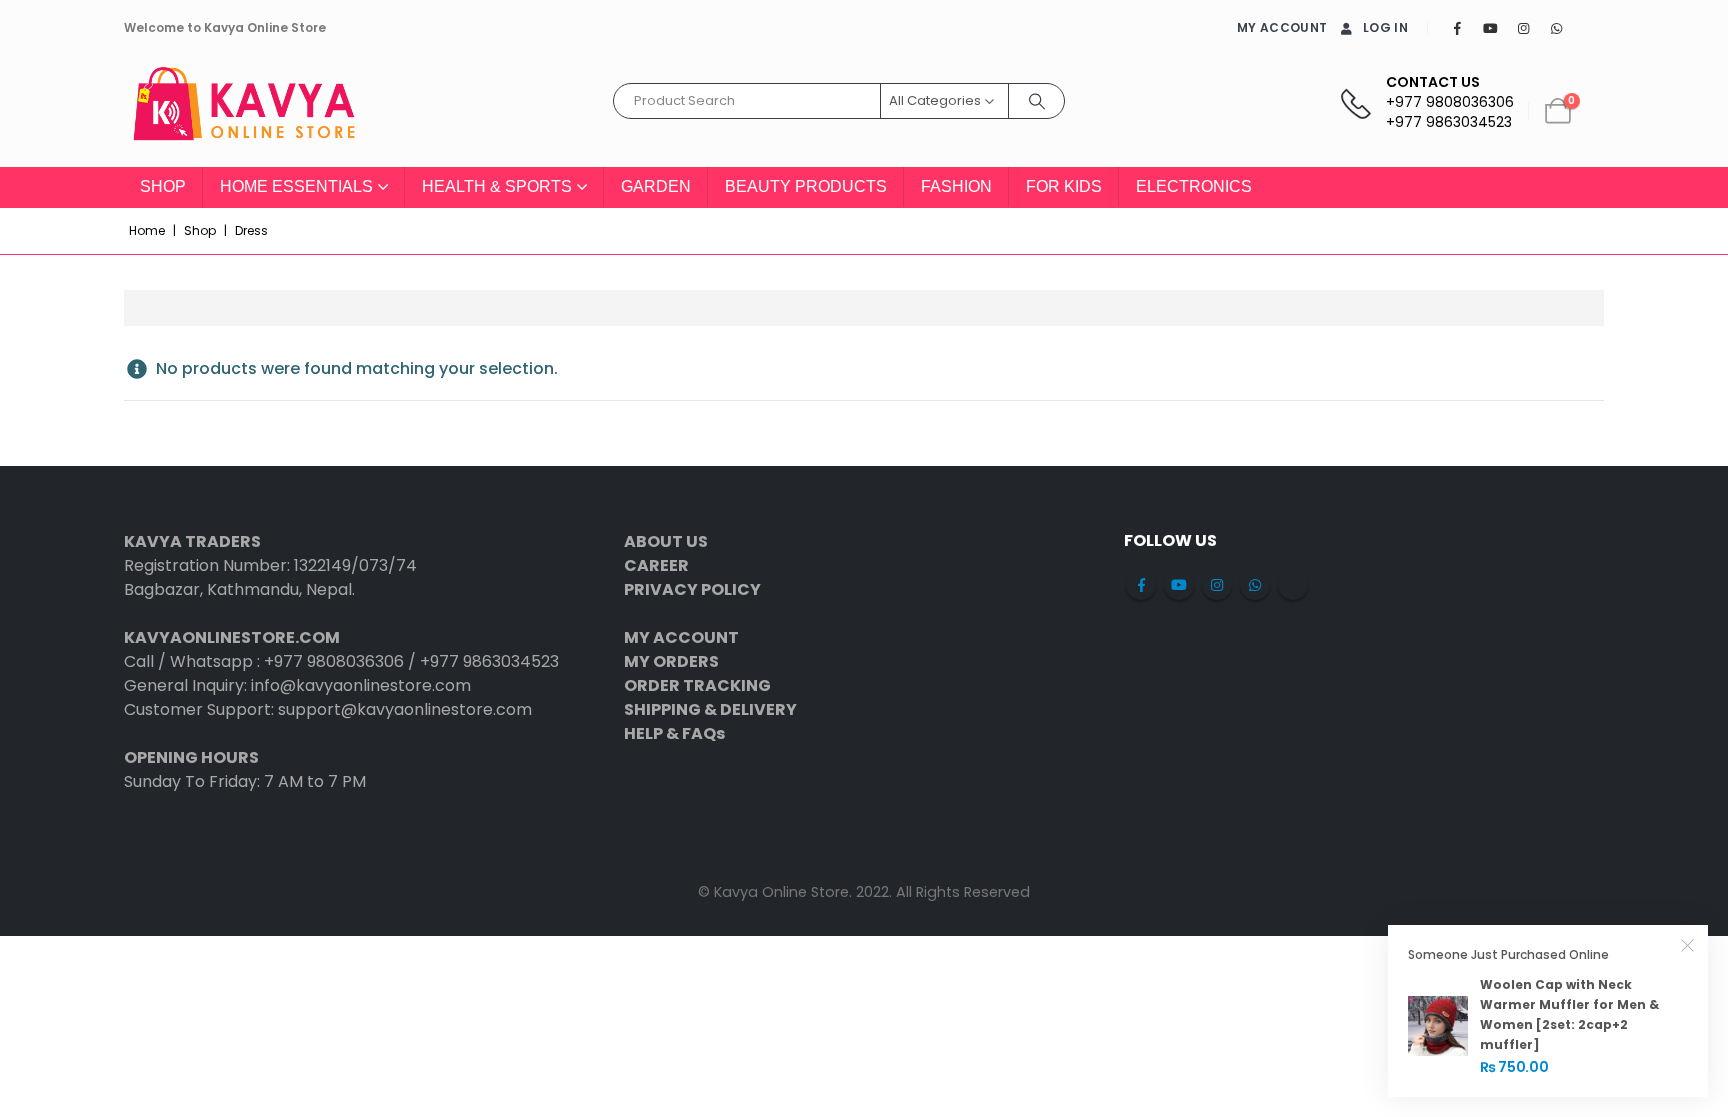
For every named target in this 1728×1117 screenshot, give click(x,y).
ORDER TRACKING (697, 685)
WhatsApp (1255, 585)
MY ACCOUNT (1282, 27)
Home (147, 230)
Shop (163, 186)
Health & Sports (497, 186)
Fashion (956, 186)
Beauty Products (806, 186)
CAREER (656, 565)
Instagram (1217, 585)
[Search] (1037, 101)
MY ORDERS (671, 661)
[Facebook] (1457, 28)
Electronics (1194, 186)
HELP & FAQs (674, 733)
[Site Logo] (244, 111)
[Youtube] (1490, 28)
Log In (1385, 27)
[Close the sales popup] (1688, 945)
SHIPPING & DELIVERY (710, 709)
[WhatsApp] (1556, 28)
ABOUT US (666, 541)
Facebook (1141, 585)
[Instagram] (1523, 28)
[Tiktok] (1589, 28)
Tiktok (1293, 585)
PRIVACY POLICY (692, 589)
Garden (656, 186)
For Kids (1064, 186)
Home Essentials (296, 186)
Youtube (1179, 585)
